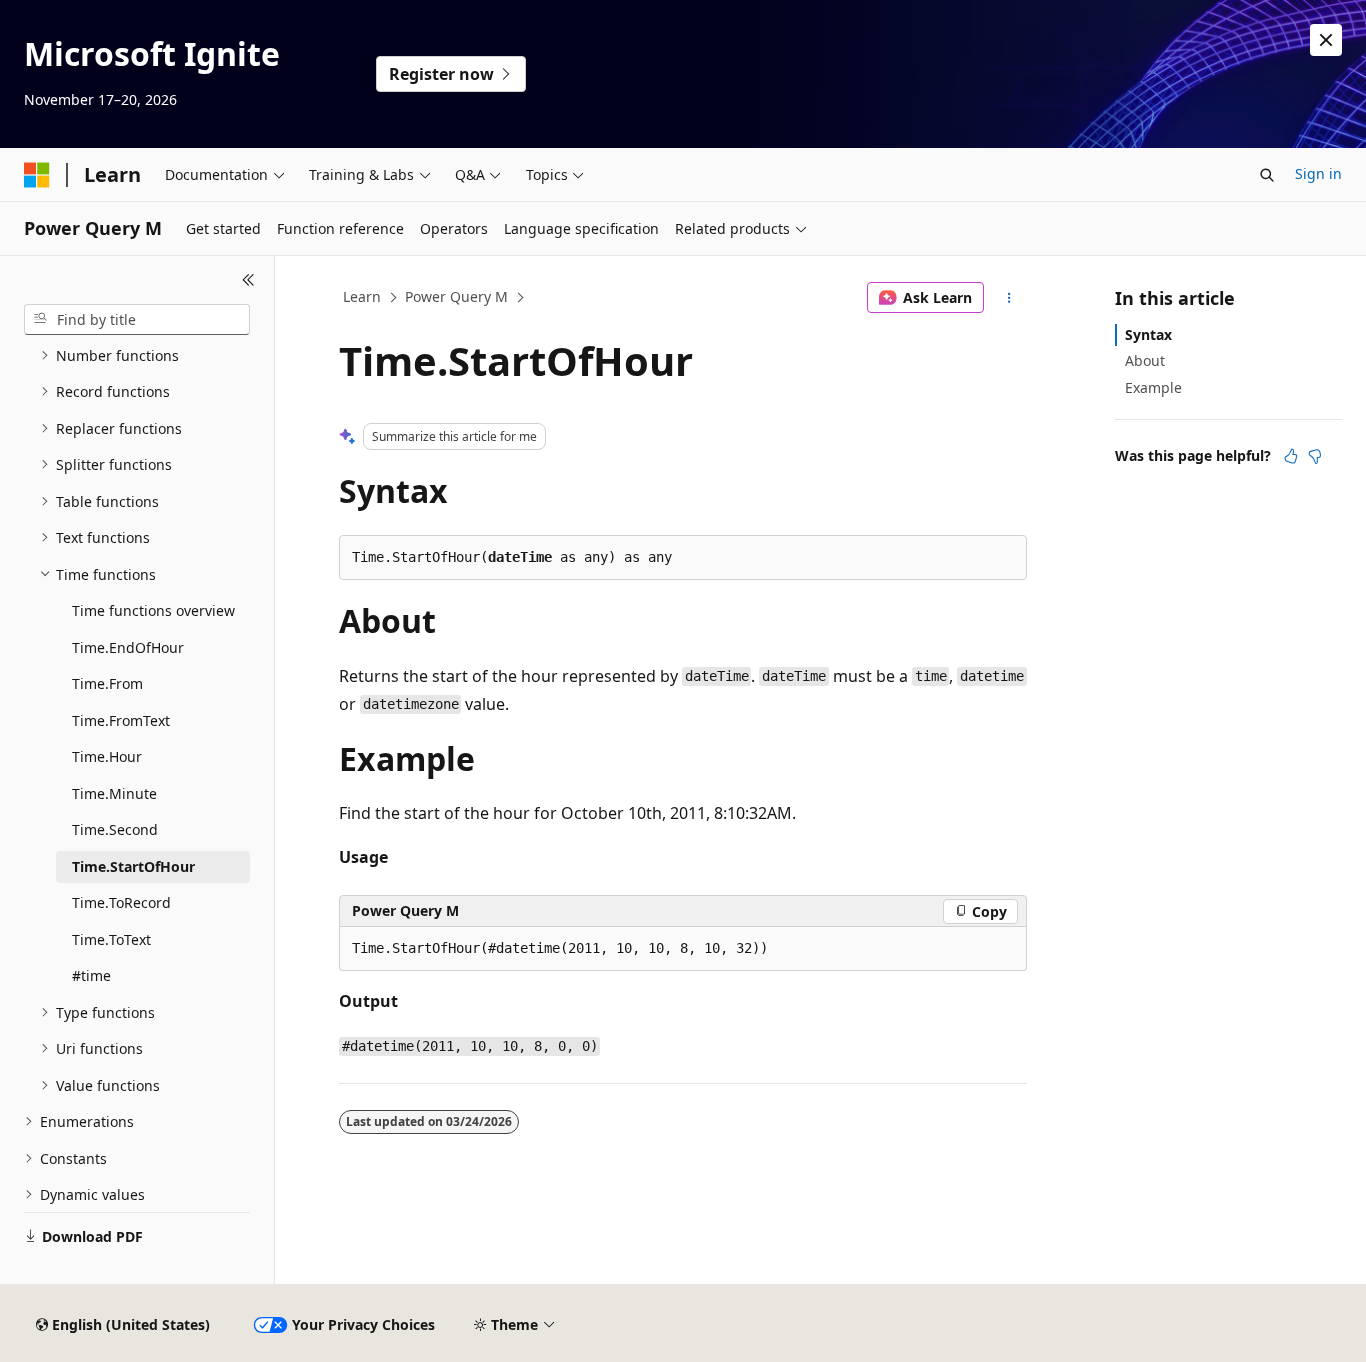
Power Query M (456, 296)
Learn (362, 296)
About (1145, 360)
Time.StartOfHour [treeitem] (133, 866)
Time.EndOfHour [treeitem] (128, 647)
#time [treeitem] (91, 975)
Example (1153, 387)
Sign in (1318, 173)
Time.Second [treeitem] (115, 829)
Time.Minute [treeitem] (114, 793)
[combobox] (137, 320)
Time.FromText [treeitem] (121, 720)
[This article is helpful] (1291, 456)
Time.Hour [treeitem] (107, 756)
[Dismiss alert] (1326, 40)
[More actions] (1009, 298)
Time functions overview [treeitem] (153, 610)
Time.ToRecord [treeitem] (121, 902)
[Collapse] (248, 280)
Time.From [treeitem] (107, 683)
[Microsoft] (37, 175)
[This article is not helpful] (1315, 456)
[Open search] (1267, 175)
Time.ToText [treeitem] (111, 939)
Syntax (1148, 334)
